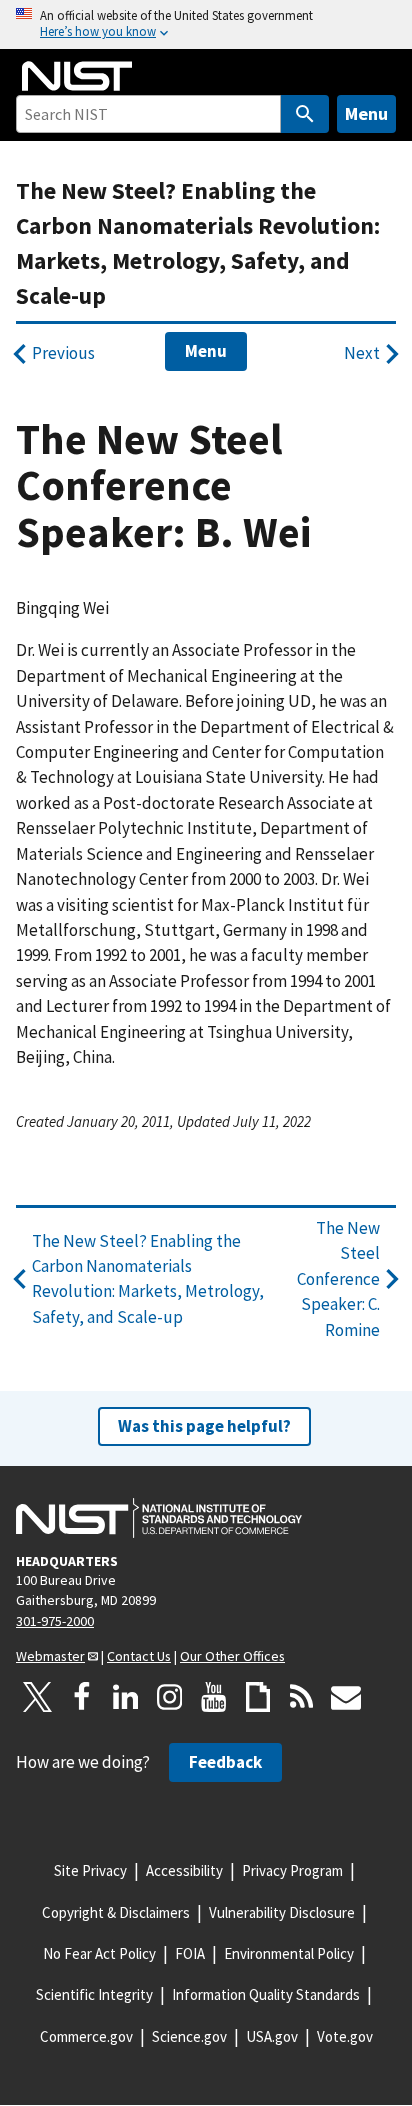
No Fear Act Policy (99, 1953)
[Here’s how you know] (206, 24)
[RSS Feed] (302, 1697)
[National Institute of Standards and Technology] (159, 1518)
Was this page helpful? (204, 1426)
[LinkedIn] (126, 1697)
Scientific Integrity (94, 1994)
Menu (366, 113)
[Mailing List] (346, 1697)
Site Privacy (90, 1870)
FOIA (190, 1953)
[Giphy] (258, 1697)
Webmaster (50, 1656)
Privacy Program (292, 1870)
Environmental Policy (289, 1953)
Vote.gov (345, 2036)
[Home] (77, 76)
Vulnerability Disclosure (282, 1912)
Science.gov (189, 2036)
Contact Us (139, 1656)
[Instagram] (170, 1697)
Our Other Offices (232, 1656)
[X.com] (38, 1697)
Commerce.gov (86, 2036)
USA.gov (272, 2036)
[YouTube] (214, 1697)
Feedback (225, 1762)
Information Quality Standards (266, 1994)
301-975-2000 (55, 1621)
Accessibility (184, 1870)
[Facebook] (82, 1697)
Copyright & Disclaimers (116, 1912)
